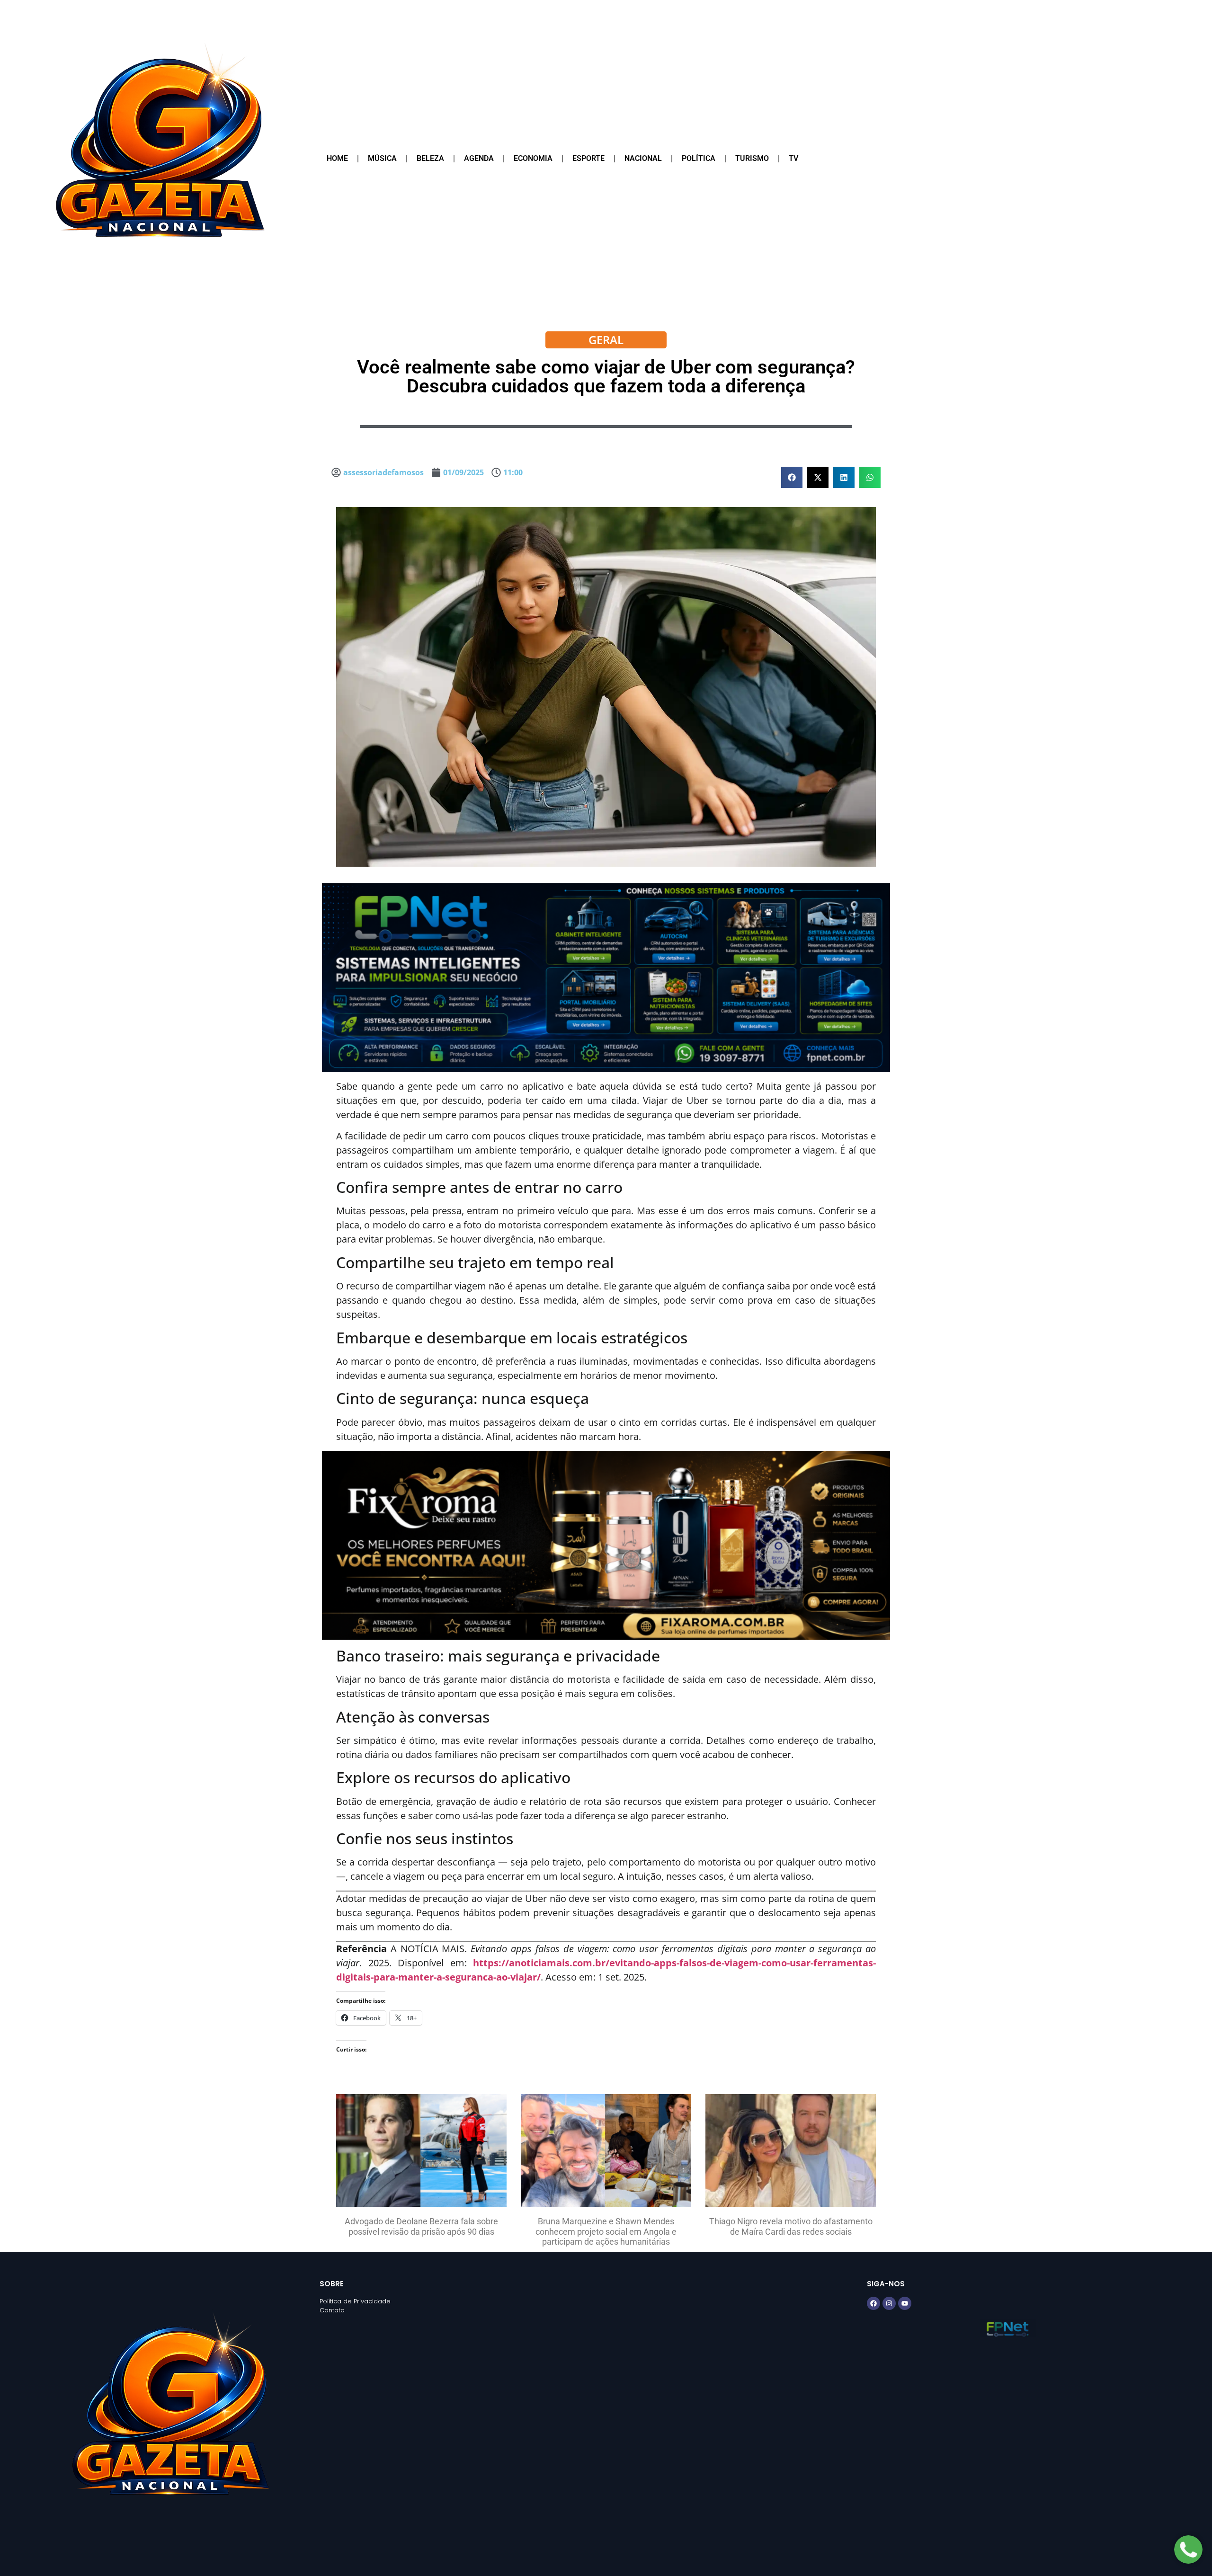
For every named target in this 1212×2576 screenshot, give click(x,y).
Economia (533, 158)
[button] (792, 477)
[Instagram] (889, 2303)
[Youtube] (905, 2303)
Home (337, 158)
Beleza (430, 158)
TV (793, 158)
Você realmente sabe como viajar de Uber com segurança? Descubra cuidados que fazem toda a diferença (606, 377)
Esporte (588, 158)
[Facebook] (873, 2303)
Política (699, 158)
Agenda (479, 158)
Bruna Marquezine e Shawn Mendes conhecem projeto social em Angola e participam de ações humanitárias (606, 2231)
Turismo (752, 158)
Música (382, 158)
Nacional (643, 158)
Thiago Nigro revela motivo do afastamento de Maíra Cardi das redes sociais (791, 2226)
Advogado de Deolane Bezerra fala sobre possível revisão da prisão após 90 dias (421, 2226)
